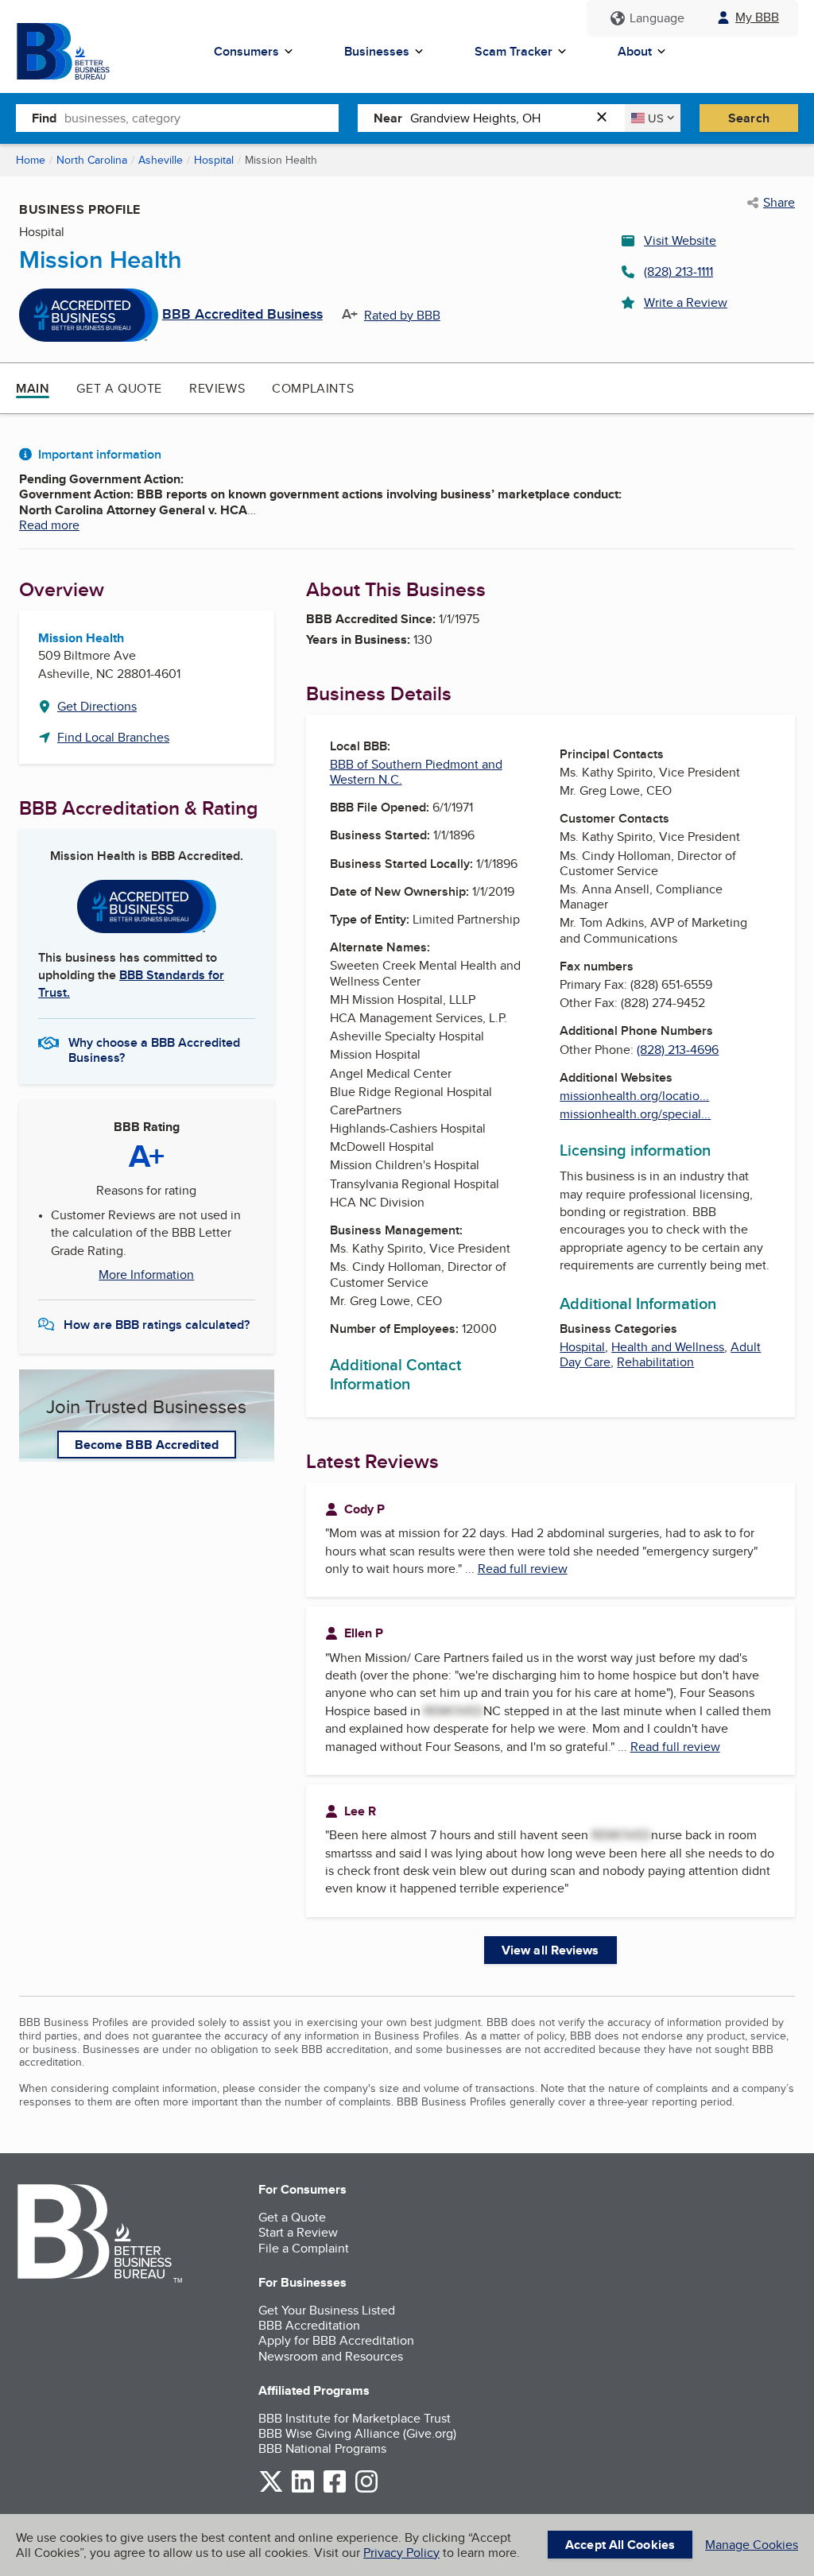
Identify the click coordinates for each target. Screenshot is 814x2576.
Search (749, 118)
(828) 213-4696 (678, 1050)
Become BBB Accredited (147, 1445)
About (635, 51)
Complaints (313, 388)
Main (33, 388)
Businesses (377, 51)
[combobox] (202, 118)
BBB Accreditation (309, 2325)
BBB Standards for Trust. (131, 984)
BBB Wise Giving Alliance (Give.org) (357, 2433)
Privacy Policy (401, 2553)
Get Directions (97, 706)
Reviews (217, 388)
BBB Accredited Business (242, 315)
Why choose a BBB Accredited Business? (154, 1049)
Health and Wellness (668, 1347)
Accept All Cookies (620, 2545)
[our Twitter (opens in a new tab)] (271, 2490)
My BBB (757, 17)
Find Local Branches (113, 737)
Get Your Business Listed (327, 2310)
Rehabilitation (655, 1362)
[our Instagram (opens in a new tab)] (366, 2490)
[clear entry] (607, 118)
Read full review (523, 1569)
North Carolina (92, 160)
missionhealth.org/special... (635, 1114)
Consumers (246, 51)
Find (44, 118)
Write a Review (686, 302)
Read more (49, 525)
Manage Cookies (752, 2545)
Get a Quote (119, 388)
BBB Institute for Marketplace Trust (355, 2418)
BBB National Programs (322, 2448)
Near (388, 118)
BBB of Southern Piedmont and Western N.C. (416, 772)
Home (31, 160)
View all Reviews (550, 1950)
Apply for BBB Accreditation (336, 2340)
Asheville (161, 160)
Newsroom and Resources (331, 2356)
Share (779, 203)
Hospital (214, 160)
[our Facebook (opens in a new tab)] (335, 2490)
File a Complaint (304, 2248)
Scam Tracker (514, 51)
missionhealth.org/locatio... (634, 1096)
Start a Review (298, 2232)
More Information (146, 1275)
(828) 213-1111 (678, 271)
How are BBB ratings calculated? (157, 1325)
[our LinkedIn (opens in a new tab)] (303, 2490)
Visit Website (680, 240)
